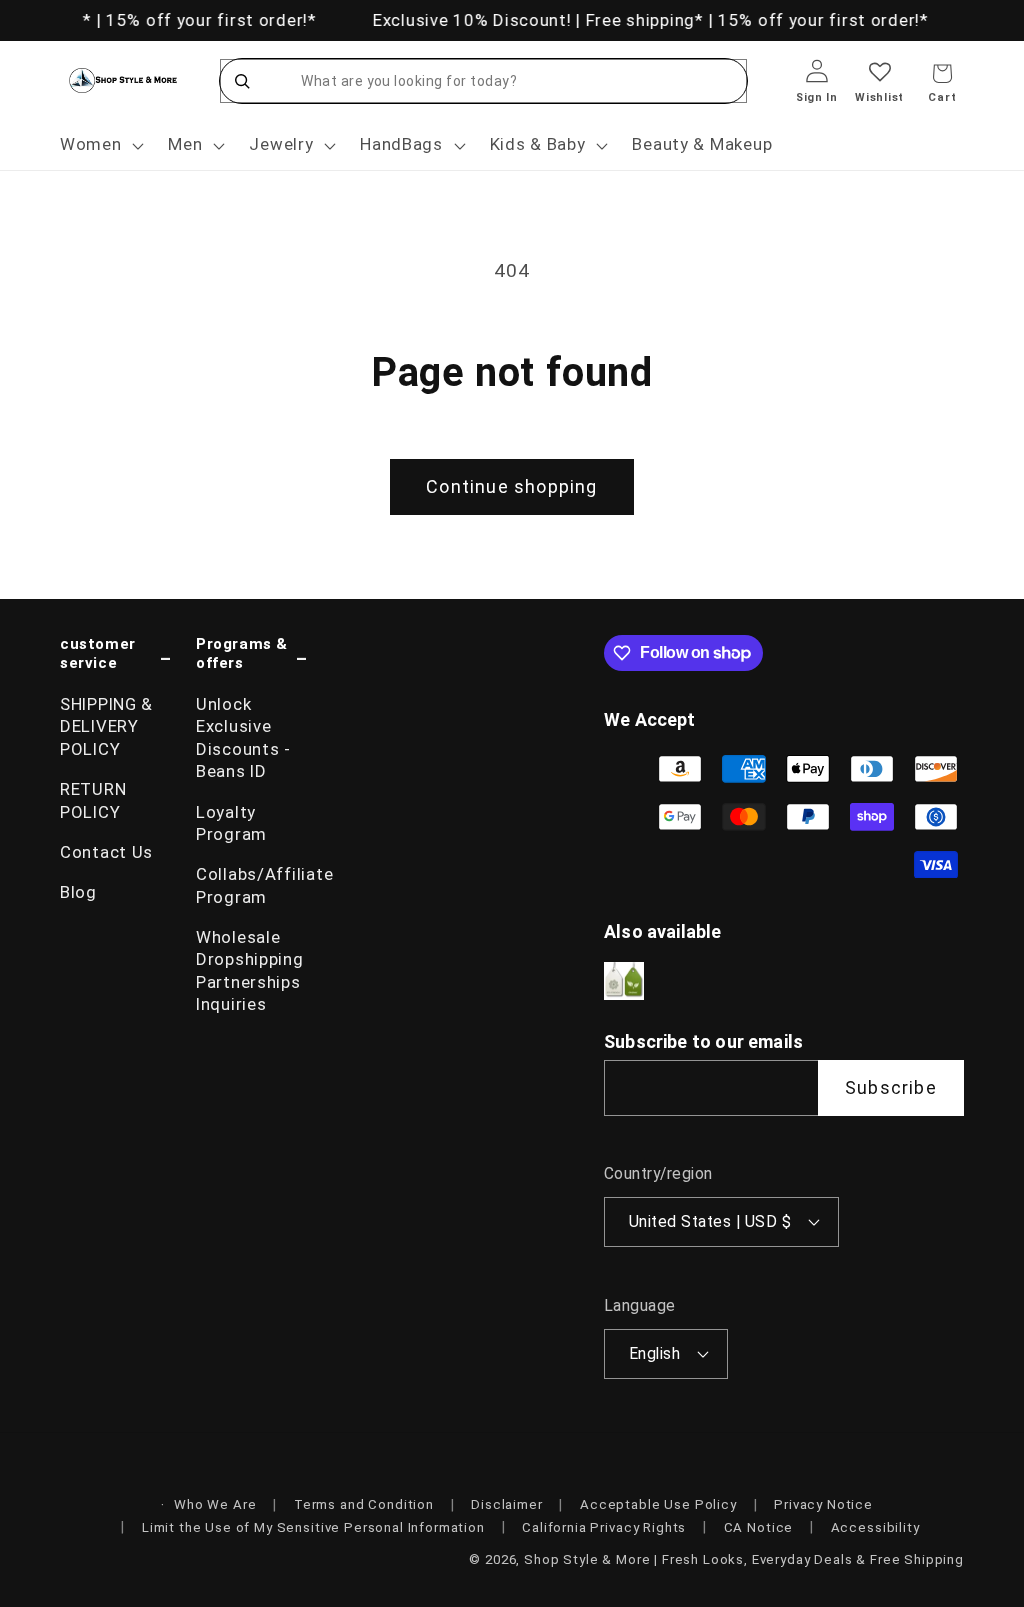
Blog (78, 892)
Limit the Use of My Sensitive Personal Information (313, 1527)
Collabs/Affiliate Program (252, 885)
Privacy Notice (823, 1504)
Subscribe (891, 1087)
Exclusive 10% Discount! (470, 20)
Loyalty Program (231, 823)
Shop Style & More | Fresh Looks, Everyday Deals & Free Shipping (744, 1559)
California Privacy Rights (604, 1527)
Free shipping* (641, 20)
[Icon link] (624, 981)
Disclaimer (506, 1504)
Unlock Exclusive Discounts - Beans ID (243, 737)
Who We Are (215, 1504)
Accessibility (875, 1527)
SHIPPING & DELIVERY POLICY (106, 726)
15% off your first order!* (207, 20)
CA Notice (759, 1527)
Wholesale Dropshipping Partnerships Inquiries (250, 970)
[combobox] (503, 81)
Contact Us (106, 852)
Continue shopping (511, 486)
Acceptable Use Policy (658, 1504)
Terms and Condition (364, 1504)
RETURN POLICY (93, 800)
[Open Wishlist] (879, 85)
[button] (100, 145)
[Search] (242, 81)
